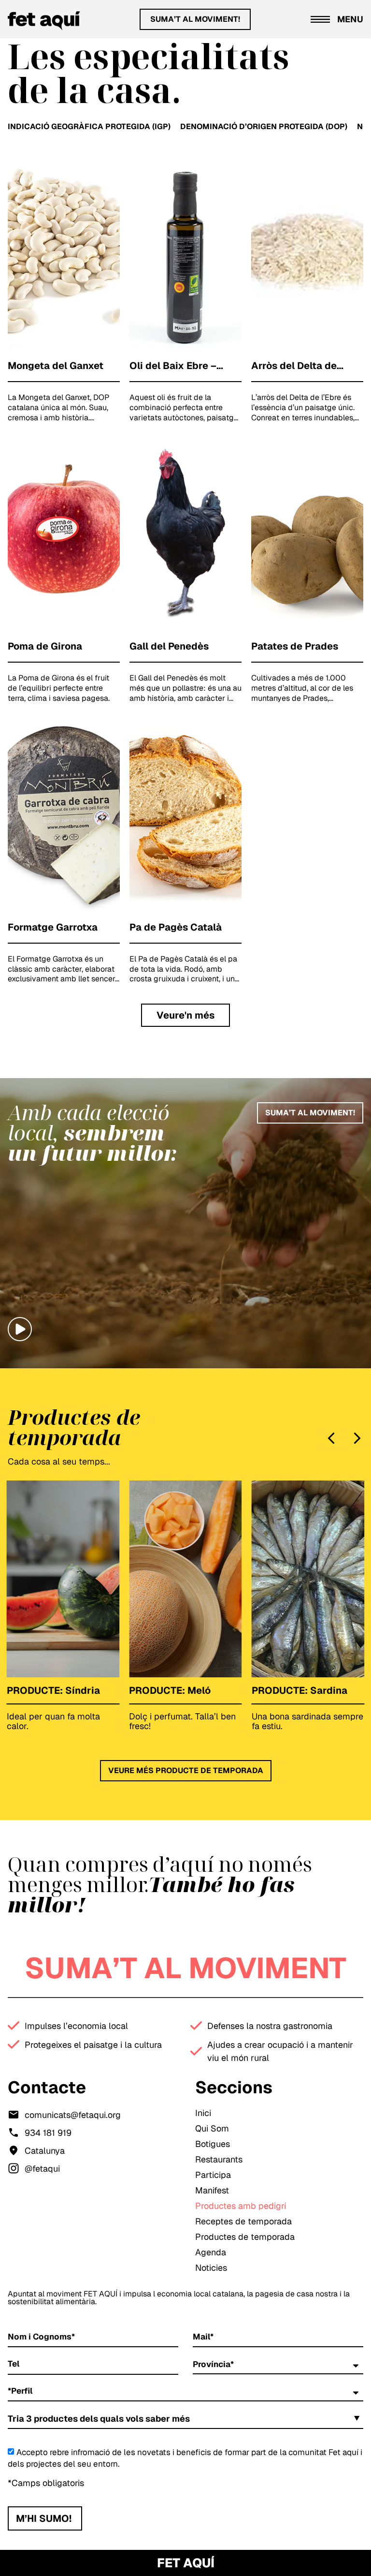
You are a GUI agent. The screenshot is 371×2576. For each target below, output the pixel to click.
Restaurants (219, 2159)
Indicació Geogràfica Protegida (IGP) (89, 126)
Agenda (211, 2252)
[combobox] (185, 2419)
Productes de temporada (245, 2237)
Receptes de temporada (243, 2221)
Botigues (213, 2144)
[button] (185, 1015)
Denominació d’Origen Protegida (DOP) (264, 126)
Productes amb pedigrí (241, 2206)
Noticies (211, 2268)
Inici (203, 2113)
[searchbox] (210, 2420)
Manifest (212, 2190)
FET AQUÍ (186, 2563)
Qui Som (212, 2128)
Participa (213, 2175)
